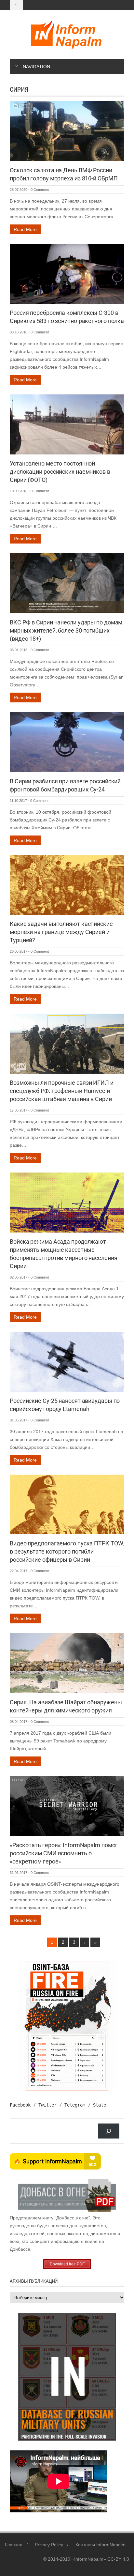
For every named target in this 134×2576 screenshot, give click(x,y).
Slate (100, 2105)
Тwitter (47, 2105)
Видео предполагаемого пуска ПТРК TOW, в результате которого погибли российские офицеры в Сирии (67, 1551)
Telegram (75, 2105)
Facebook (20, 2105)
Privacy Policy (49, 2545)
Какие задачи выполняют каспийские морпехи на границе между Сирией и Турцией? (61, 932)
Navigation (36, 67)
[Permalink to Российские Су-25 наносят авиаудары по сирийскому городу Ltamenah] (67, 1361)
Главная (14, 2545)
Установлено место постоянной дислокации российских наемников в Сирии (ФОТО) (60, 472)
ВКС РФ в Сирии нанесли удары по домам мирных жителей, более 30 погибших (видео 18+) (66, 630)
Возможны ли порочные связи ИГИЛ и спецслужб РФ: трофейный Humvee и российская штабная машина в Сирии (62, 1091)
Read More (25, 229)
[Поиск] (109, 2131)
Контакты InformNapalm (100, 2545)
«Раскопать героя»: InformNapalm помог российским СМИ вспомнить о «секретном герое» (64, 1853)
